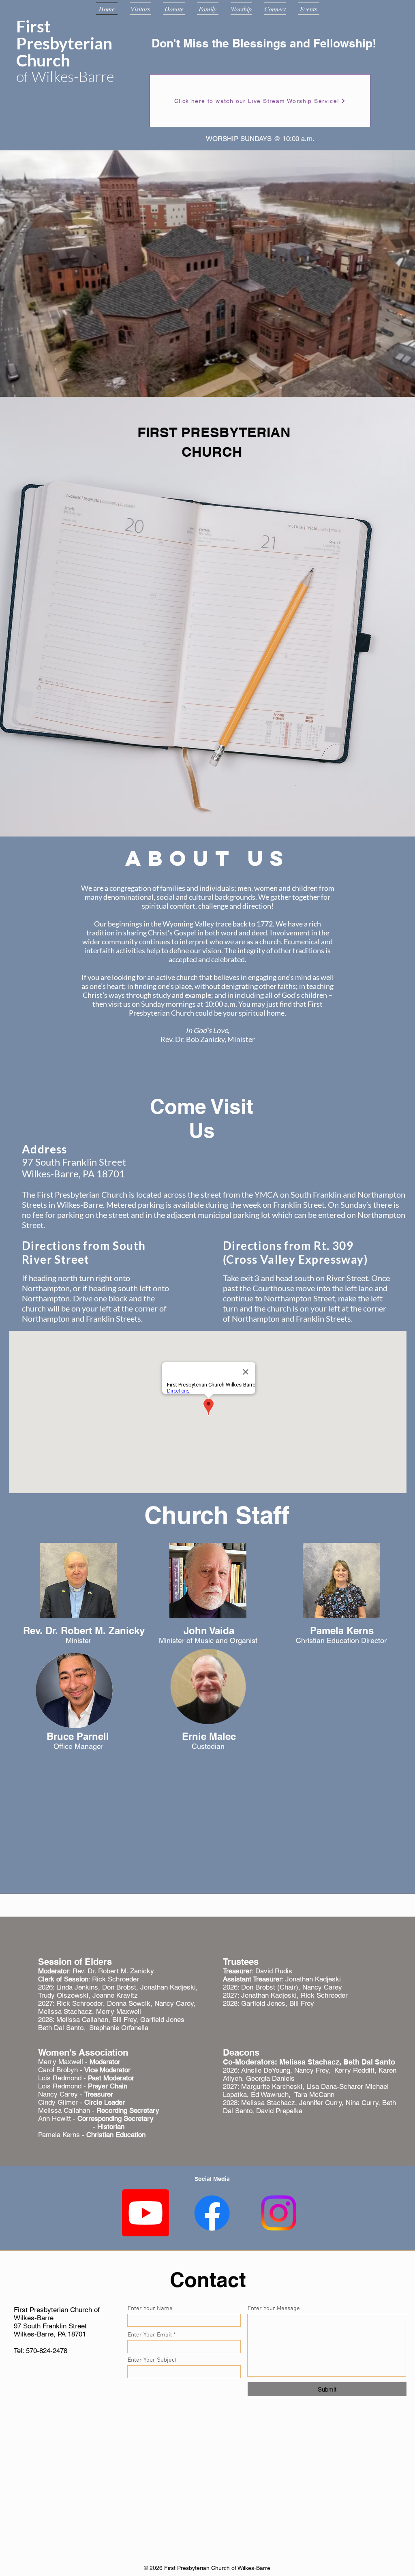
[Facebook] (212, 2213)
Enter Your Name (150, 2309)
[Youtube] (145, 2213)
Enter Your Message (274, 2309)
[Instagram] (278, 2213)
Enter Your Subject (152, 2360)
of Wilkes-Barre (65, 76)
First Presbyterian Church (64, 43)
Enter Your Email (150, 2335)
